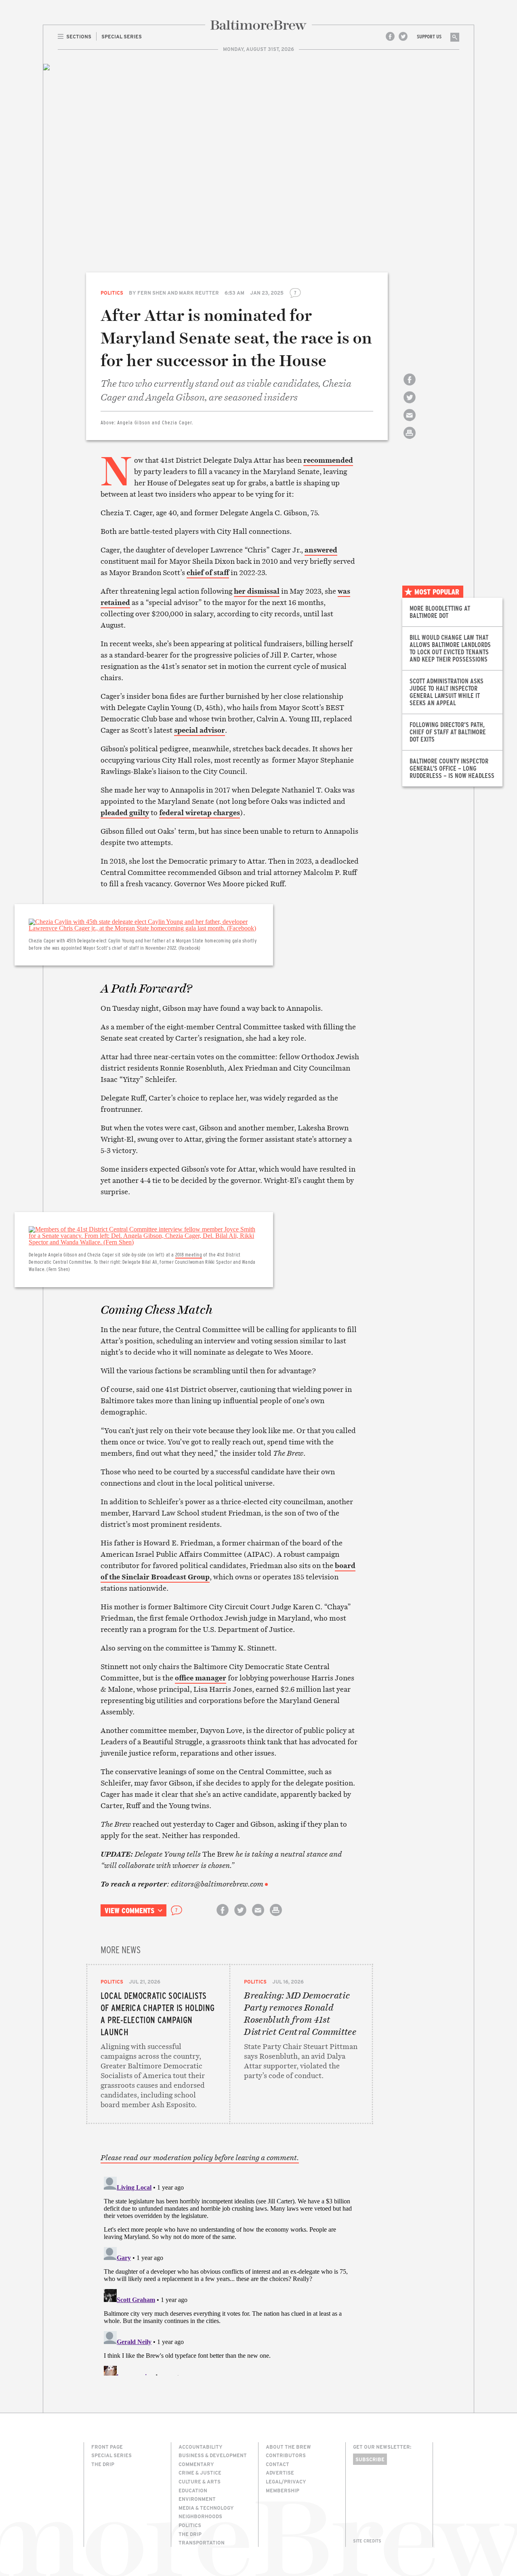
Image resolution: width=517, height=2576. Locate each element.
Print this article (410, 440)
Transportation (202, 2542)
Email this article (410, 422)
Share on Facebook (410, 387)
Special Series (111, 2455)
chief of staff (208, 572)
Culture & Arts (200, 2481)
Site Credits (367, 2541)
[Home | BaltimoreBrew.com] (258, 25)
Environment (197, 2499)
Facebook (390, 36)
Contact (277, 2464)
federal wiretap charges (200, 813)
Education (193, 2490)
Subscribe (370, 2459)
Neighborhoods (200, 2516)
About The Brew (288, 2447)
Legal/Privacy (286, 2481)
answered (321, 550)
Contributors (286, 2455)
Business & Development (213, 2455)
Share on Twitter (410, 404)
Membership (283, 2490)
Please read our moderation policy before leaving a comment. (200, 2158)
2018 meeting (189, 1254)
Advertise (280, 2473)
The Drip (103, 2464)
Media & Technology (206, 2508)
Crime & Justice (200, 2473)
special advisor (200, 730)
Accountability (201, 2447)
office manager (201, 1678)
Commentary (196, 2464)
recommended (328, 460)
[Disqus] (230, 2275)
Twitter (403, 36)
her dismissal (257, 591)
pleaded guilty (125, 813)
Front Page (107, 2447)
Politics (112, 293)
